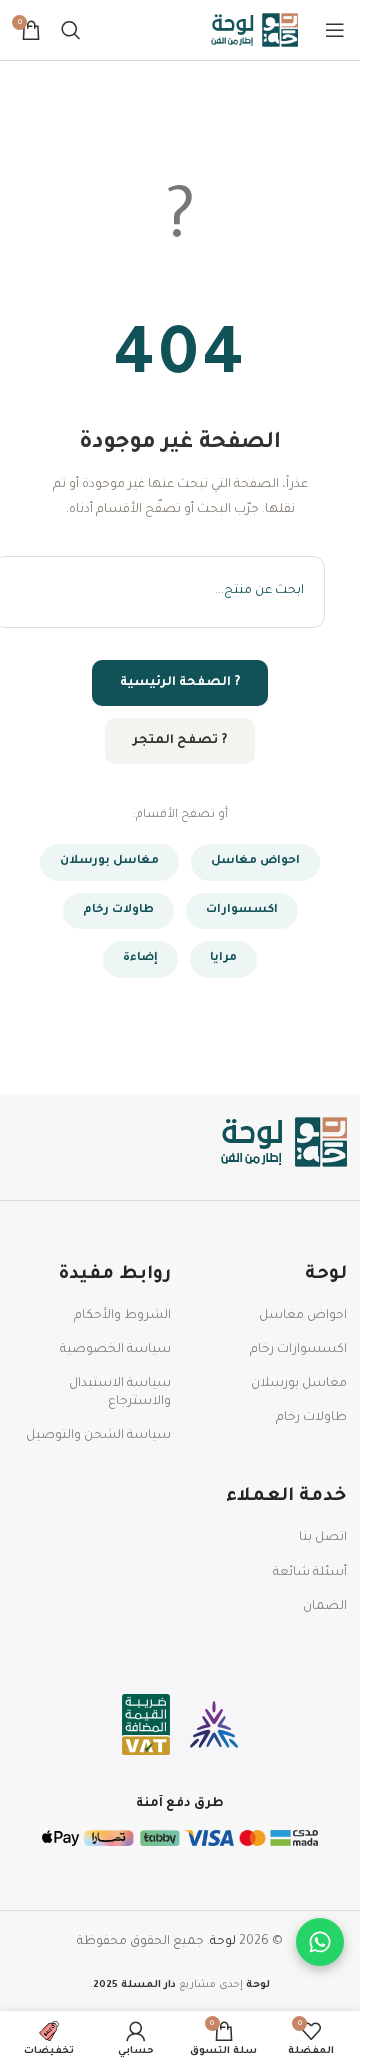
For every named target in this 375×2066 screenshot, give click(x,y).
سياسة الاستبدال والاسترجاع (120, 1393)
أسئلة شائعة (310, 1573)
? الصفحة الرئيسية (180, 683)
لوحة (223, 1942)
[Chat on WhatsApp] (320, 1942)
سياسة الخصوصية (115, 1350)
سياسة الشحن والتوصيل (98, 1436)
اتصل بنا (323, 1538)
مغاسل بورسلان (109, 861)
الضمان (325, 1607)
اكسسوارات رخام (298, 1350)
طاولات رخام (118, 910)
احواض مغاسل (255, 861)
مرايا (223, 958)
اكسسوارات (242, 910)
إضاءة (140, 958)
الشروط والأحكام (122, 1316)
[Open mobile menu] (335, 30)
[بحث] (71, 30)
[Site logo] (255, 31)
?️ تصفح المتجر (180, 741)
